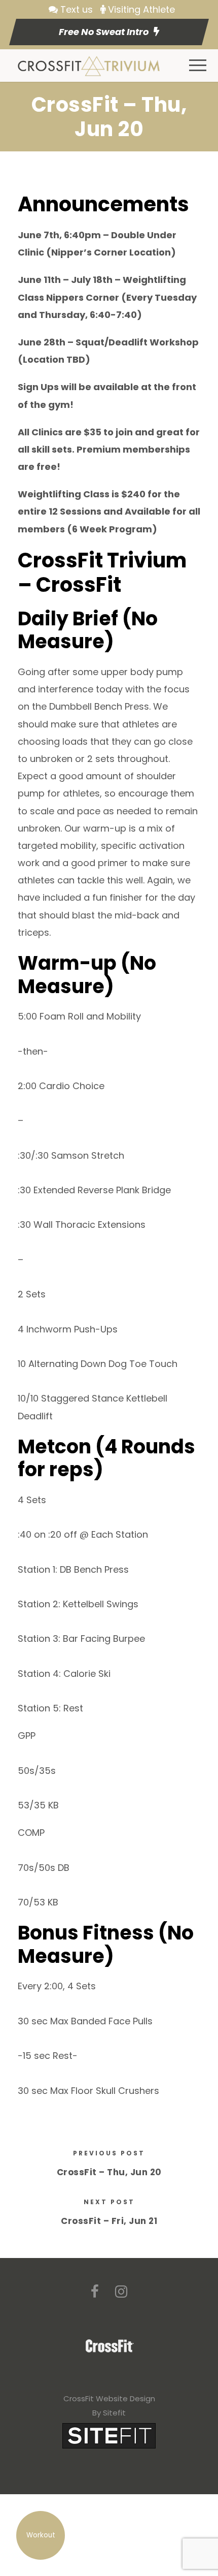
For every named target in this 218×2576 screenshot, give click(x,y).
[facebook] (95, 2292)
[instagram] (121, 2292)
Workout (41, 2535)
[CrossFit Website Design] (109, 2435)
